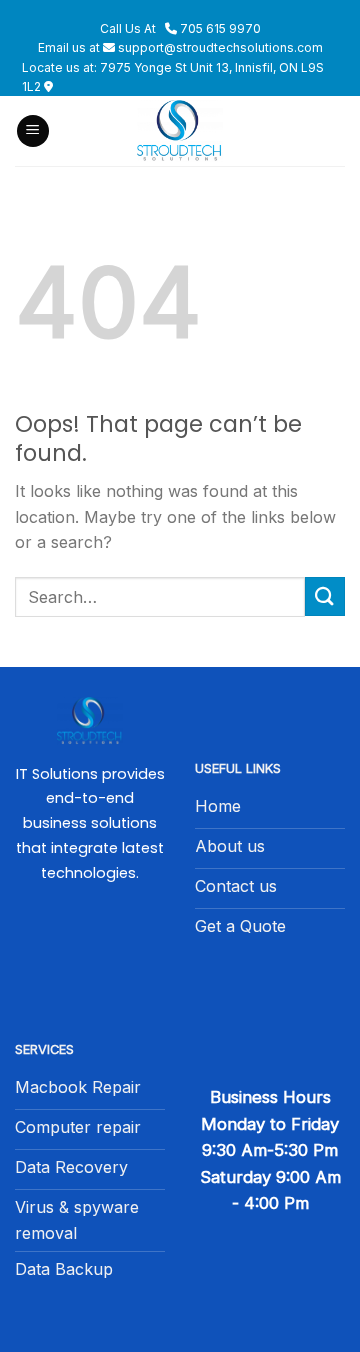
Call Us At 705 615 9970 (180, 28)
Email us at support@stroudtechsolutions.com (180, 47)
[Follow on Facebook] (90, 952)
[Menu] (33, 131)
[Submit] (325, 596)
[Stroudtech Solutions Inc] (180, 131)
